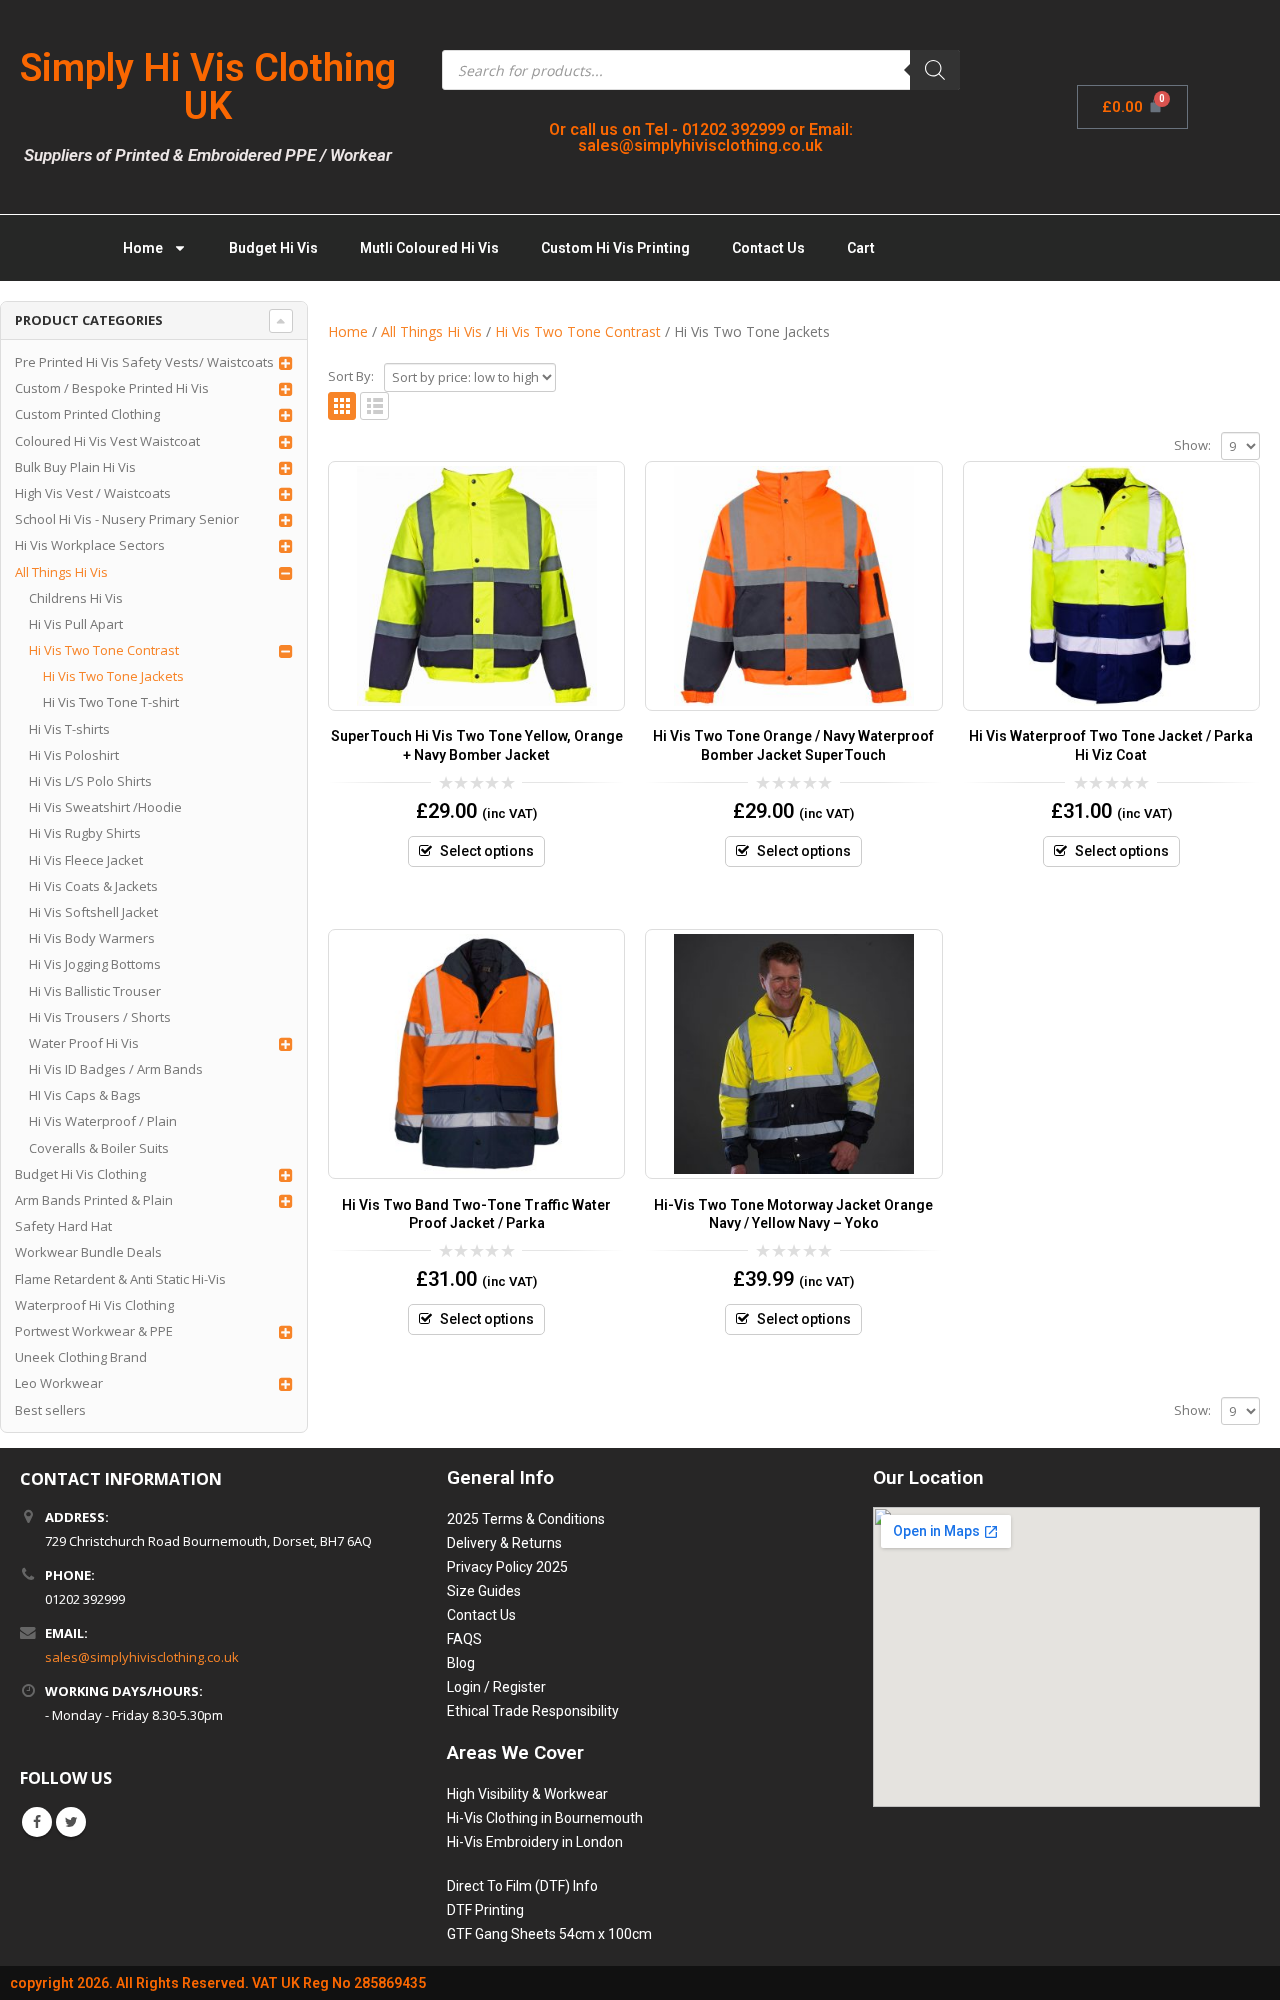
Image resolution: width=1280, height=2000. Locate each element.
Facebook (37, 1822)
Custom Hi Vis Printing (615, 248)
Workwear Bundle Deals (88, 1252)
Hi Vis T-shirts (69, 729)
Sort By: (351, 376)
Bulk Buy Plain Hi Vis (75, 467)
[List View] (374, 406)
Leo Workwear (59, 1383)
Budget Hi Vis (273, 248)
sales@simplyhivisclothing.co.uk (142, 1657)
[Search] (935, 70)
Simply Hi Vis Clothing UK (208, 87)
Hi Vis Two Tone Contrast (104, 650)
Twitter (71, 1822)
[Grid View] (342, 406)
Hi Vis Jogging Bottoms (95, 964)
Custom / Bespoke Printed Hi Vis (112, 388)
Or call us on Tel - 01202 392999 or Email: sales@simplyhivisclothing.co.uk (701, 137)
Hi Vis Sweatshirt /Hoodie (105, 807)
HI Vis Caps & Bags (85, 1095)
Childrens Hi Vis (76, 598)
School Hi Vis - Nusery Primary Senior (127, 519)
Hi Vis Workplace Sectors (90, 545)
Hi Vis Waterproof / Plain (103, 1121)
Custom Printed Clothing (87, 414)
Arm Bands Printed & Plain (94, 1200)
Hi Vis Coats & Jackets (93, 886)
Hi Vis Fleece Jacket (86, 860)
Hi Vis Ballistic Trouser (95, 991)
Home (143, 248)
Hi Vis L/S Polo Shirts (90, 781)
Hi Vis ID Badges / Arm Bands (116, 1069)
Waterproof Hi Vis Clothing (94, 1305)
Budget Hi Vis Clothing (80, 1174)
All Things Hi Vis (61, 572)
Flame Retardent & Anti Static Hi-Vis (120, 1279)
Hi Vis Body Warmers (92, 938)
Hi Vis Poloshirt (74, 755)
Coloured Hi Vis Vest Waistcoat (107, 441)
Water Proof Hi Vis (84, 1043)
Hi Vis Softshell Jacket (93, 912)
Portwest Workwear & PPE (94, 1331)
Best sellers (50, 1410)
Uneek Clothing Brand (81, 1357)
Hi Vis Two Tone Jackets (113, 676)
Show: (1192, 445)
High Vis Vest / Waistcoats (93, 493)
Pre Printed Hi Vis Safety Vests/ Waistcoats (144, 362)
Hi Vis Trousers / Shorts (100, 1017)
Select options (487, 851)
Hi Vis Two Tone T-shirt (111, 702)
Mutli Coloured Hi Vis (429, 248)
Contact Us (768, 248)
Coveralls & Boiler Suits (99, 1148)
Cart (861, 248)
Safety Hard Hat (63, 1226)
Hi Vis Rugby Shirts (85, 833)
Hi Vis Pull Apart (76, 624)
